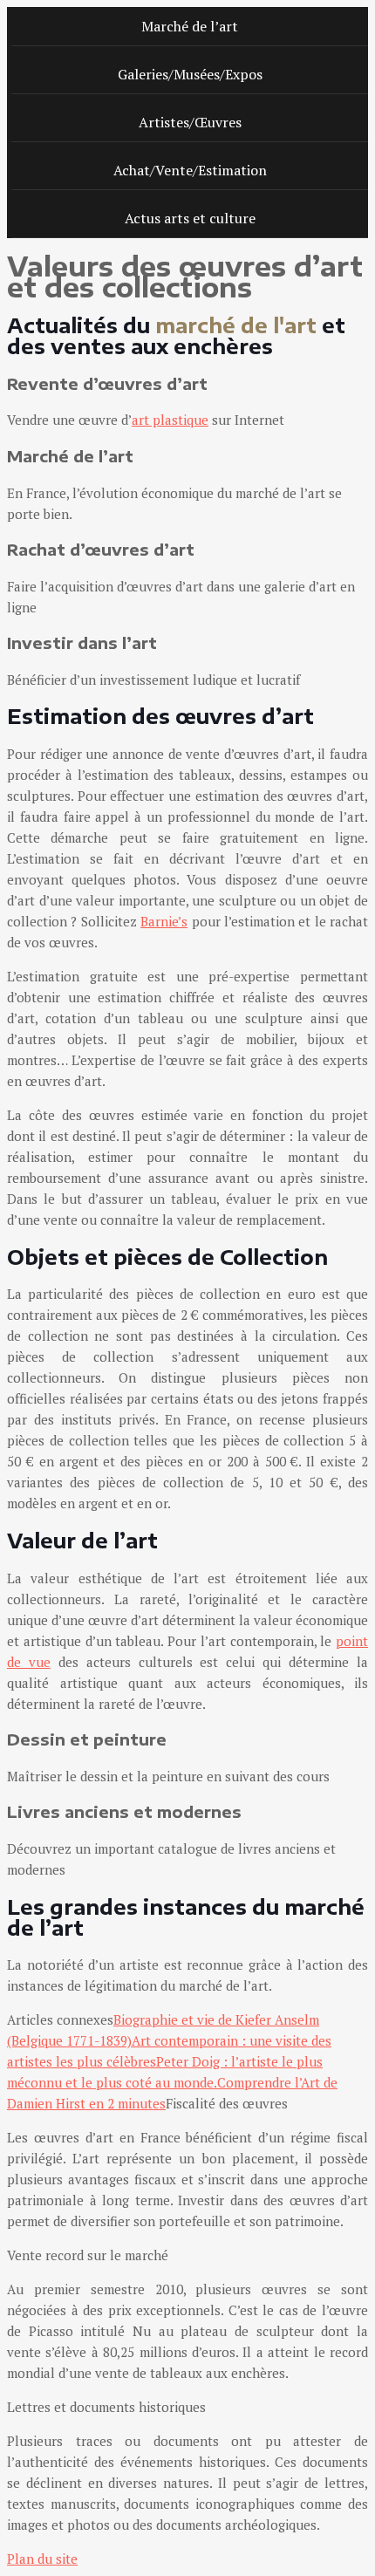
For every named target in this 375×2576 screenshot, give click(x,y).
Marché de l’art (190, 26)
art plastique (170, 420)
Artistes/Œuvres (190, 122)
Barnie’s (164, 921)
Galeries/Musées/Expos (190, 74)
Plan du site (42, 2559)
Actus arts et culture (190, 218)
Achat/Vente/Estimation (190, 170)
